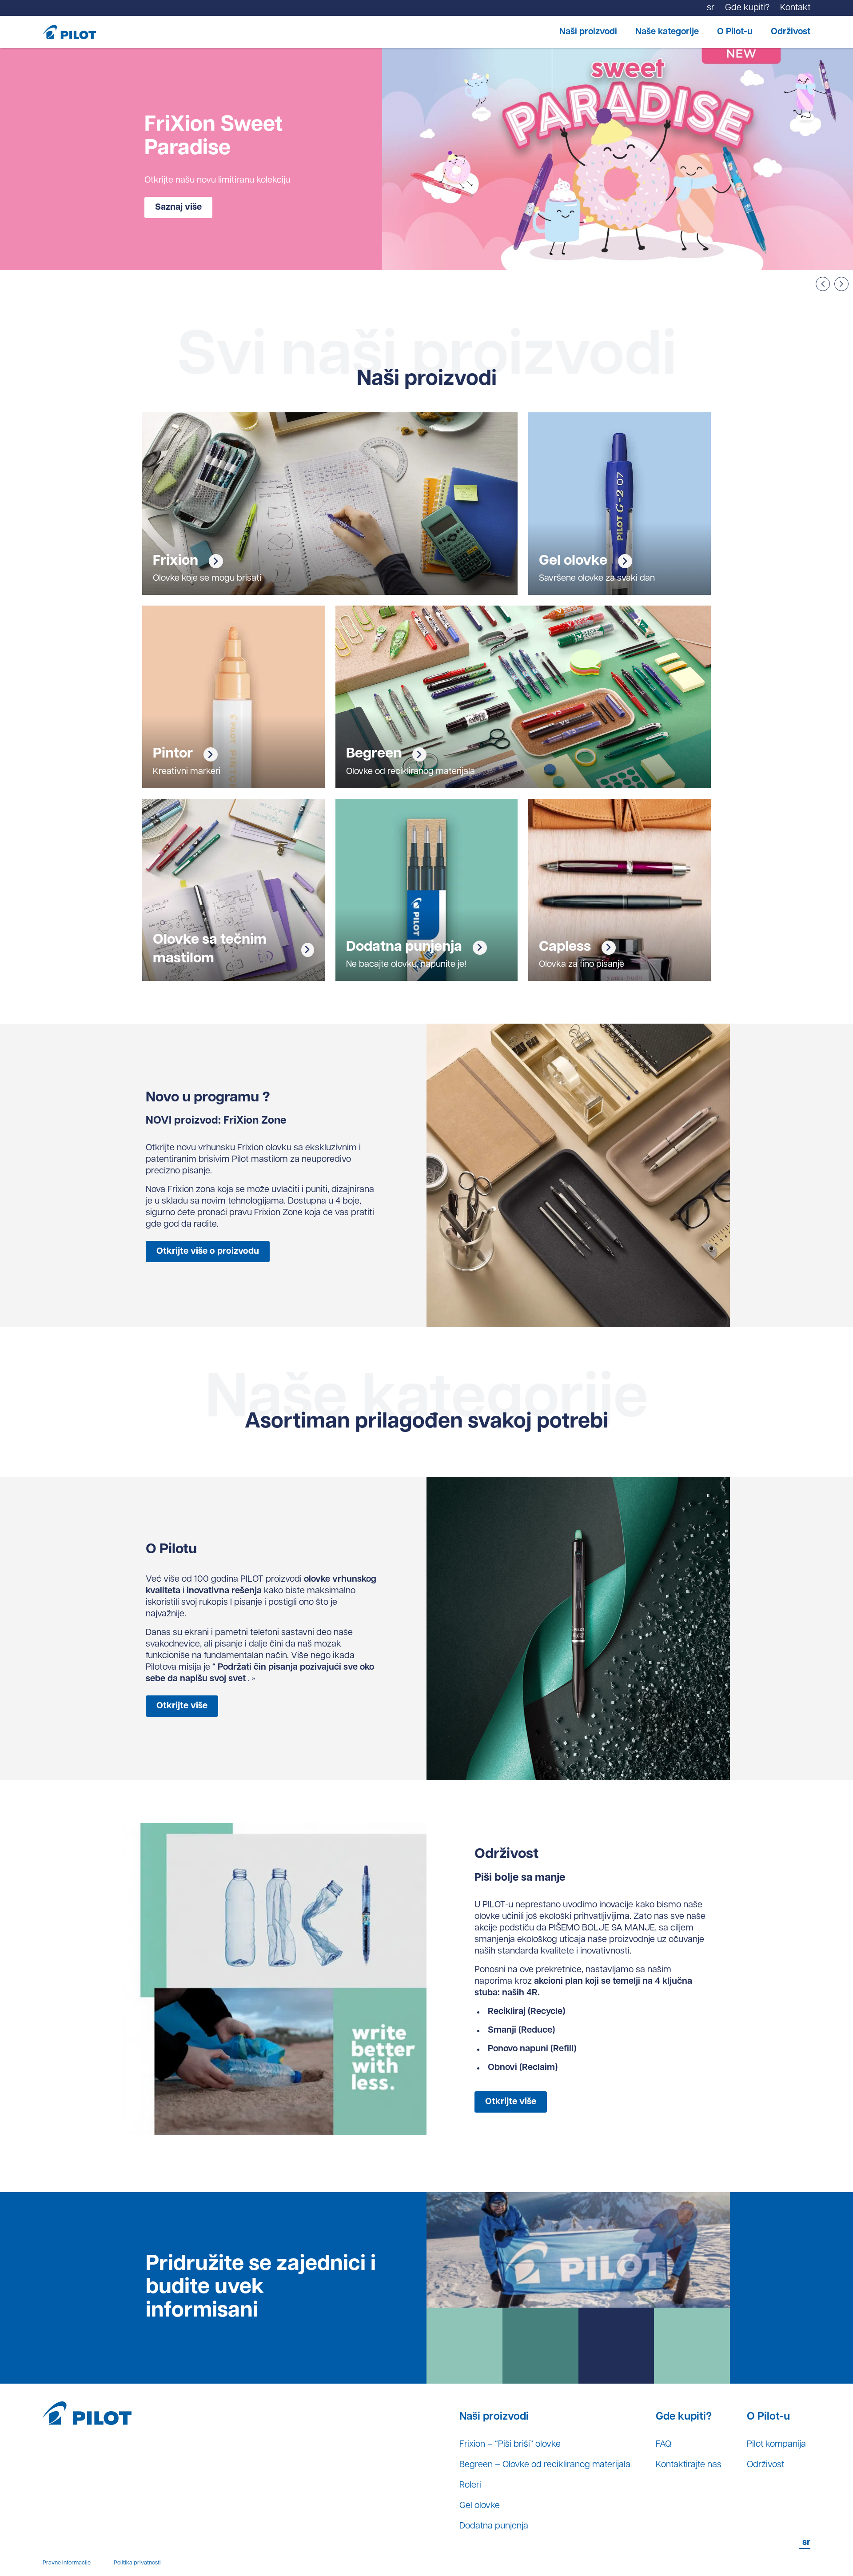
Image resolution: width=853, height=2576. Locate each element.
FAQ (664, 2444)
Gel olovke (480, 2506)
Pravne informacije (67, 2563)
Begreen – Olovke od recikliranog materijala (545, 2465)
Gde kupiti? (684, 2417)
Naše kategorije (667, 32)
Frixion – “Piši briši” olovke (510, 2444)
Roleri (470, 2485)
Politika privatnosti (137, 2563)
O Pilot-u (735, 32)
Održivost (791, 32)
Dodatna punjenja (494, 2526)
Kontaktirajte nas (689, 2465)
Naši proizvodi (588, 32)
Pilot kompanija (776, 2444)
